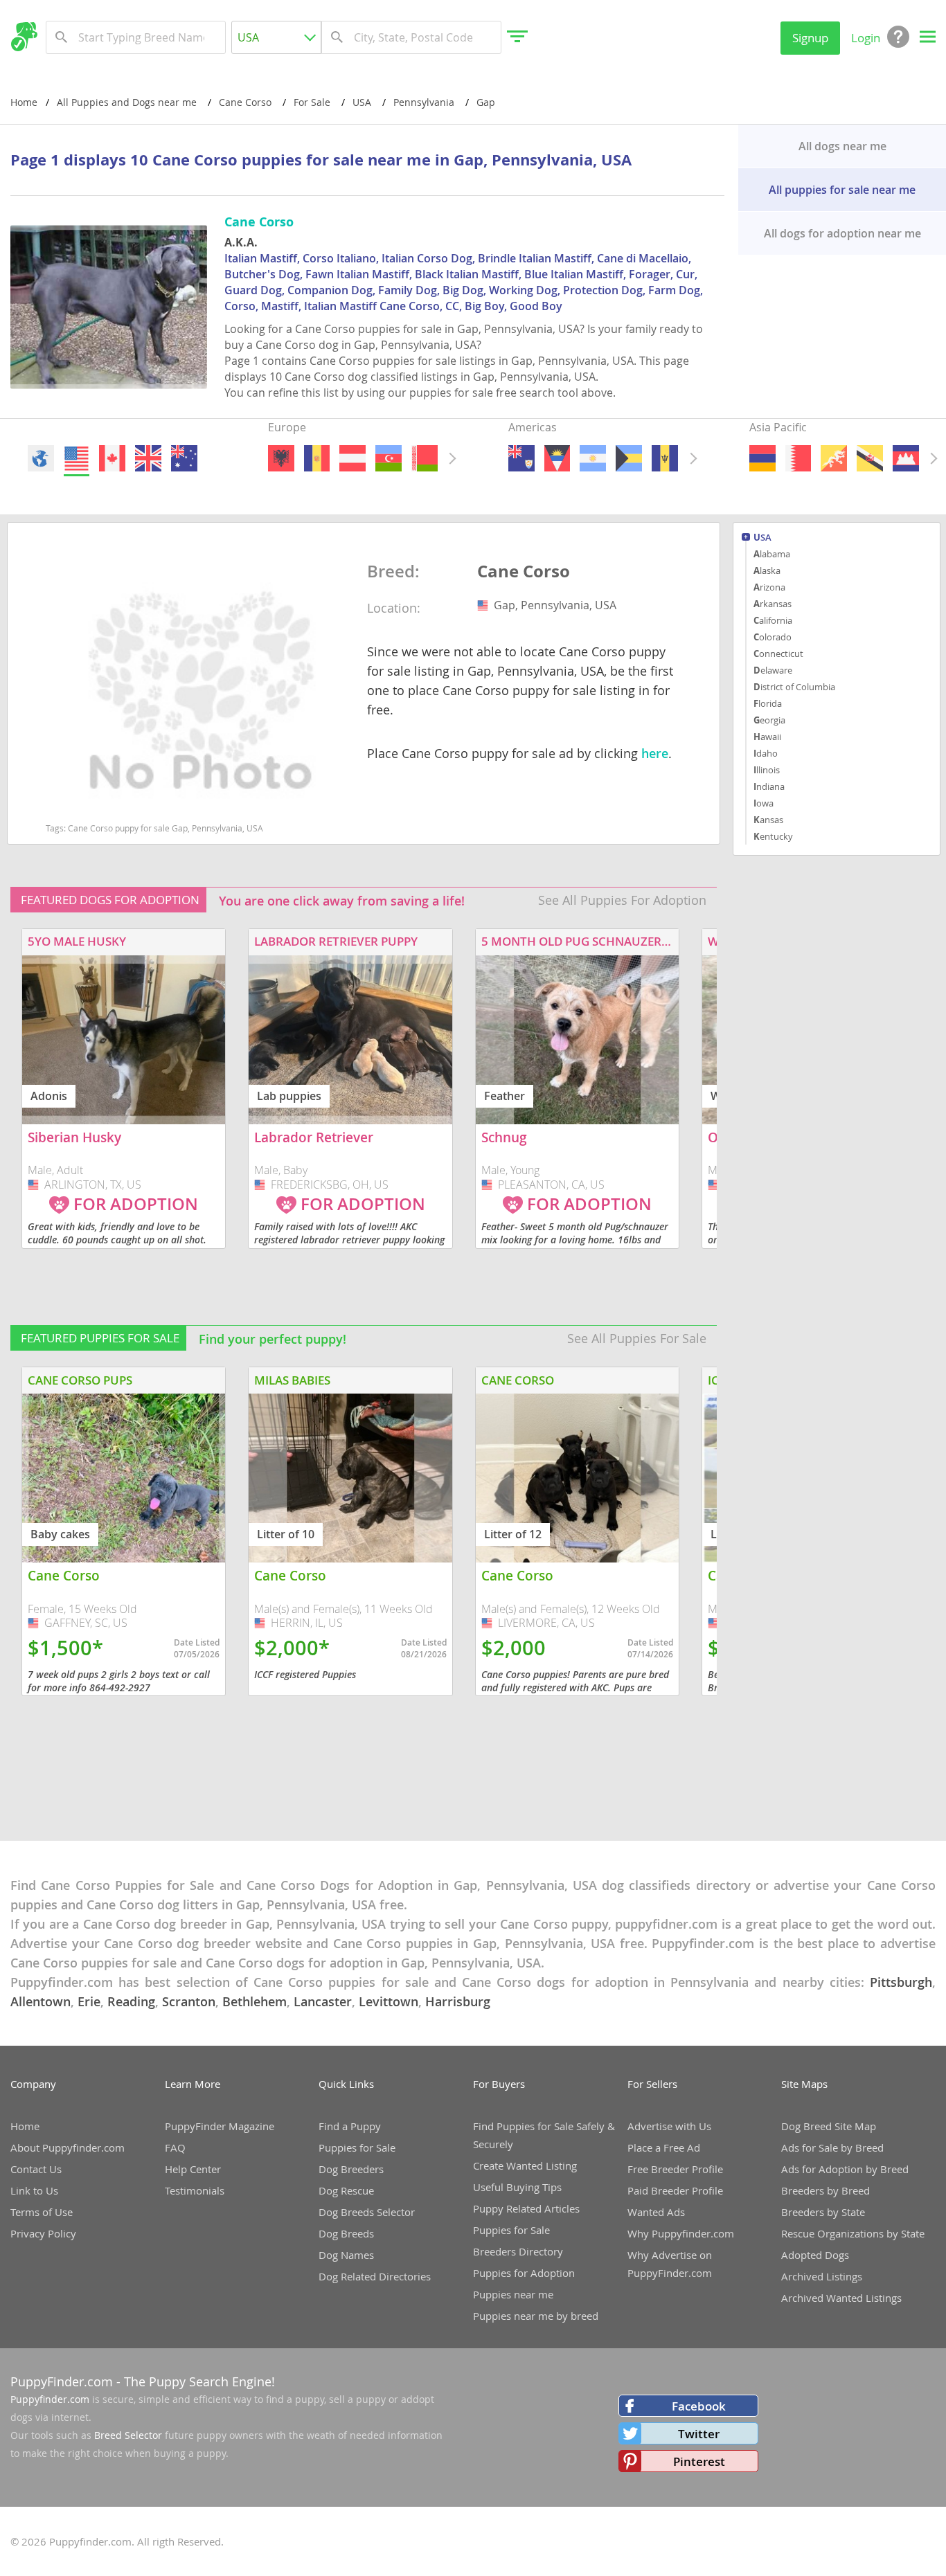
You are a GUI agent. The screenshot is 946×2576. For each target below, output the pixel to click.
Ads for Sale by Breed (832, 2147)
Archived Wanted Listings (841, 2298)
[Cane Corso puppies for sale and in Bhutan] (834, 458)
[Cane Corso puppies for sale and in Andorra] (317, 458)
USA (762, 538)
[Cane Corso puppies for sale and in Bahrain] (798, 458)
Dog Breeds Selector (367, 2212)
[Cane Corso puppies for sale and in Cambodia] (906, 458)
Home (24, 102)
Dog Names (346, 2255)
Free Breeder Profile (675, 2169)
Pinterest (699, 2461)
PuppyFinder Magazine (220, 2126)
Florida (768, 703)
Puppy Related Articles (526, 2208)
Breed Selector (128, 2435)
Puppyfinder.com (50, 2399)
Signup (810, 38)
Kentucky (773, 836)
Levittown (389, 2001)
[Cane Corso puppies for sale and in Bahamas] (630, 458)
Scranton (189, 2001)
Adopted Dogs (815, 2255)
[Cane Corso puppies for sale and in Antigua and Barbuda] (557, 458)
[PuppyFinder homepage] (24, 37)
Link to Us (34, 2190)
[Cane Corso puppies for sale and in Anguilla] (521, 458)
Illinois (767, 770)
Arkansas (773, 604)
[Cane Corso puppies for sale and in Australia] (184, 458)
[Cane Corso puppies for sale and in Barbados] (665, 458)
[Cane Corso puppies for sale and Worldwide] (41, 458)
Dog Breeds (346, 2233)
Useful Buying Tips (517, 2187)
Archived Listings (822, 2276)
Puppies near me (513, 2294)
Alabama (772, 554)
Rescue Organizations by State (853, 2233)
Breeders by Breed (825, 2190)
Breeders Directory (518, 2251)
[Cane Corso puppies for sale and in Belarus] (425, 458)
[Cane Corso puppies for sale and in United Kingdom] (148, 458)
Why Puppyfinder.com (681, 2233)
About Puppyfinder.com (68, 2147)
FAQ (175, 2147)
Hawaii (767, 737)
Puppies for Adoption (524, 2273)
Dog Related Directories (375, 2276)
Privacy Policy (43, 2233)
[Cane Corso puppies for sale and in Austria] (352, 458)
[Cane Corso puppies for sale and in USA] (76, 458)
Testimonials (195, 2190)
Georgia (769, 720)
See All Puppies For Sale (637, 1338)
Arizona (769, 587)
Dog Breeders (351, 2169)
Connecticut (778, 654)
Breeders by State (823, 2212)
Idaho (766, 753)
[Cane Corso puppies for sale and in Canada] (112, 458)
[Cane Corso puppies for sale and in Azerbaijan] (389, 458)
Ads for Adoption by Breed (845, 2169)
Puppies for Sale (357, 2147)
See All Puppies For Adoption (622, 900)
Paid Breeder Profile (675, 2190)
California (773, 620)
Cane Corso (524, 572)
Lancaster (323, 2001)
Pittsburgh (901, 1982)
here (655, 753)
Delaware (773, 670)
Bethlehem (255, 2001)
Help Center (193, 2169)
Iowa (764, 803)
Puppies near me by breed (536, 2316)
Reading (131, 2001)
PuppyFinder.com (62, 2381)
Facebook (699, 2406)
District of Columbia (794, 687)
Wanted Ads (656, 2212)
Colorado (773, 637)
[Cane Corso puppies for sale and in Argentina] (594, 458)
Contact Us (36, 2169)
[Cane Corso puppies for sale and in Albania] (281, 458)
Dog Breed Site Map (829, 2126)
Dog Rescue (346, 2190)
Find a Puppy (350, 2126)
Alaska (767, 570)
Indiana (769, 786)
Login (866, 38)
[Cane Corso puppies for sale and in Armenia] (762, 458)
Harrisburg (458, 2001)
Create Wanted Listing (525, 2165)
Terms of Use (42, 2212)
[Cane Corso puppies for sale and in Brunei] (870, 458)
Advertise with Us (669, 2126)
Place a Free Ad (664, 2147)
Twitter (699, 2434)
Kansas (768, 820)
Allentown (41, 2001)
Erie (89, 2001)
